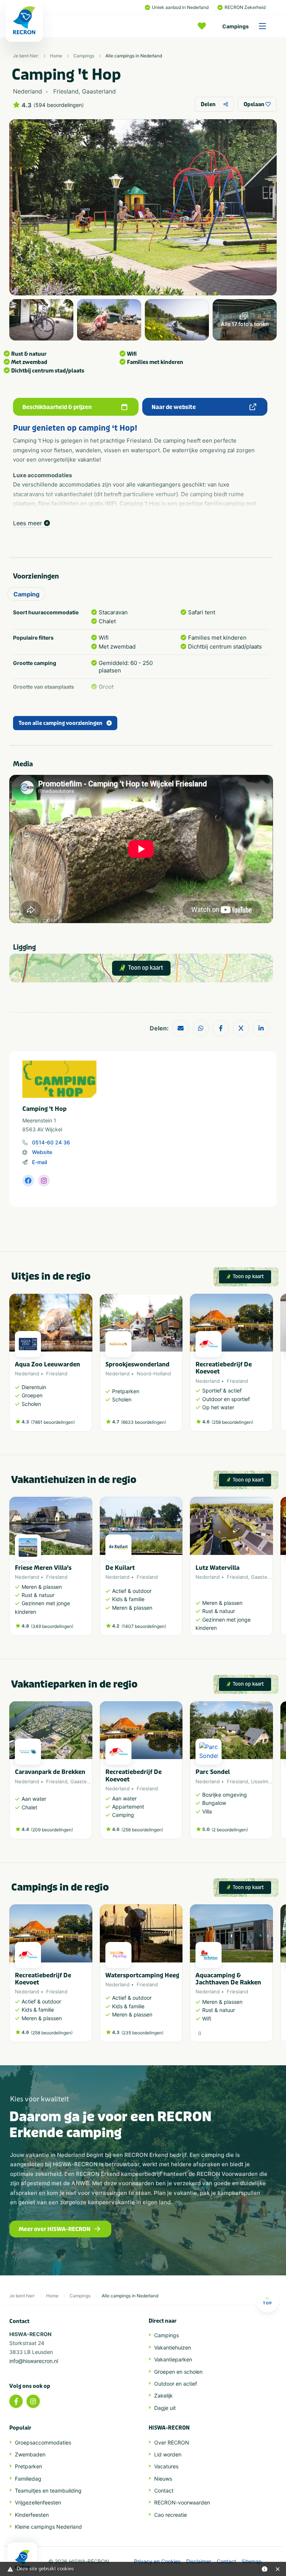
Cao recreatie (171, 2515)
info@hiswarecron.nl (34, 2361)
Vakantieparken (173, 2359)
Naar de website (174, 407)
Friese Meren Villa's (43, 1568)
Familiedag (28, 2479)
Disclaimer (199, 2561)
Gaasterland (265, 1577)
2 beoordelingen (230, 1830)
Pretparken (28, 2466)
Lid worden (168, 2454)
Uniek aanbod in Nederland (180, 7)
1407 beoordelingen (144, 1626)
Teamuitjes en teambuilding (48, 2491)
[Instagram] (33, 2401)
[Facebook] (16, 2401)
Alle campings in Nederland (134, 56)
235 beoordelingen (142, 2033)
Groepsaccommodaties (43, 2442)
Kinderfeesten (32, 2515)
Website (42, 1152)
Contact (164, 2491)
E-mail (39, 1162)
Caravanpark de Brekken (50, 1772)
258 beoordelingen (232, 1422)
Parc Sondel (213, 1772)
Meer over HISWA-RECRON (55, 2229)
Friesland (57, 1373)
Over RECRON (172, 2442)
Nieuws (163, 2479)
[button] (269, 1366)
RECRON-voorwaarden (182, 2502)
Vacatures (166, 2466)
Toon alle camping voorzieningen (61, 723)
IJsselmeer (263, 1781)
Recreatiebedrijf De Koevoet (224, 1368)
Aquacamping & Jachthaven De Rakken (228, 1979)
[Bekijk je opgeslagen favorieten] (204, 26)
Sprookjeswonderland (137, 1364)
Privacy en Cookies (157, 2561)
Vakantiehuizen (173, 2347)
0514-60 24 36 (51, 1142)
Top (267, 2303)
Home (56, 56)
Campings (236, 26)
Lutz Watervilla (217, 1568)
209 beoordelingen (52, 1830)
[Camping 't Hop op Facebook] (28, 1181)
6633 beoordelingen (144, 1422)
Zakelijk (163, 2396)
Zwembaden (30, 2454)
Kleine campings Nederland (48, 2527)
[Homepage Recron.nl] (22, 2559)
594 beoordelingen (59, 105)
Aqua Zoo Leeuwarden (47, 1364)
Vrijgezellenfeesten (38, 2502)
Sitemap (252, 2561)
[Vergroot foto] (41, 320)
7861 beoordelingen (53, 1422)
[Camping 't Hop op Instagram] (44, 1181)
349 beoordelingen (52, 1626)
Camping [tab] (26, 594)
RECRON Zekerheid (245, 7)
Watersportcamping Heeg (142, 1975)
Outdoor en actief (176, 2384)
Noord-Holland (154, 1373)
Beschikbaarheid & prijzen (57, 407)
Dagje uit (165, 2408)
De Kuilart (120, 1568)
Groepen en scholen (178, 2372)
